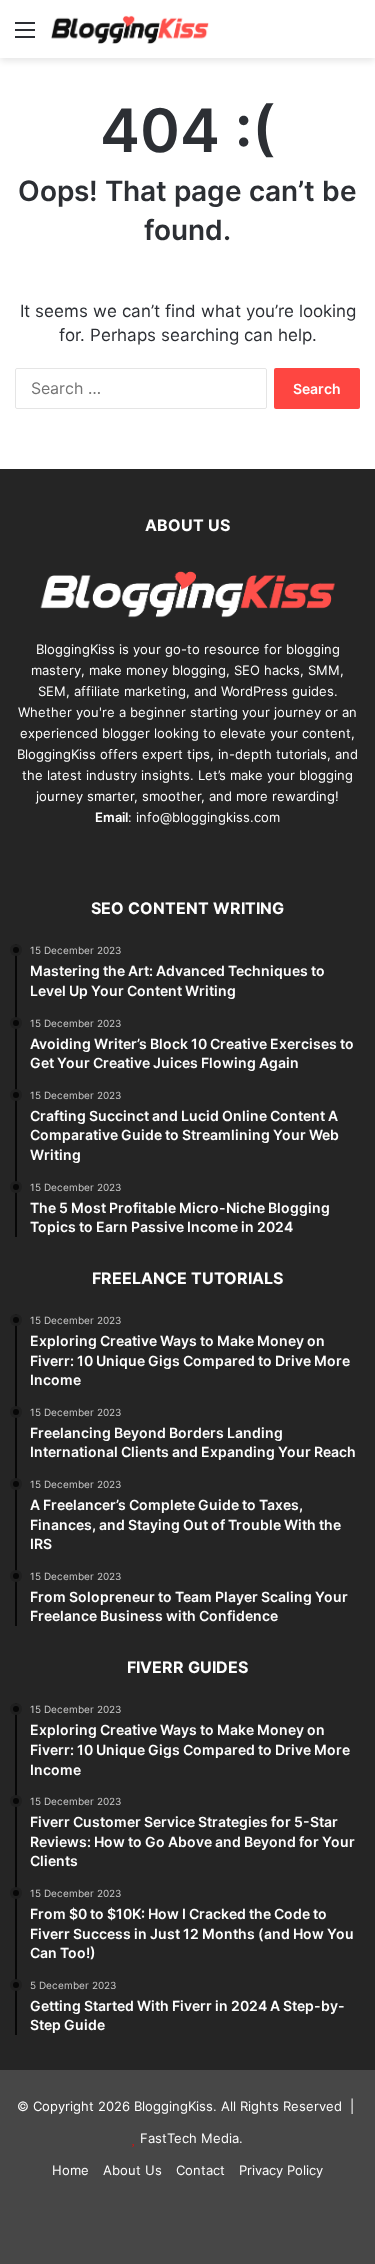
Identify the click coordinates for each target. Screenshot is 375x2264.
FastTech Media (189, 2138)
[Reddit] (224, 855)
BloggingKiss (75, 649)
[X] (152, 855)
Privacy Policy (281, 2170)
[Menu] (25, 36)
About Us (132, 2170)
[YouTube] (200, 855)
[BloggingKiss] (130, 29)
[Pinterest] (176, 855)
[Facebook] (128, 855)
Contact (200, 2170)
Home (70, 2170)
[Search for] (350, 36)
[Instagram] (248, 855)
